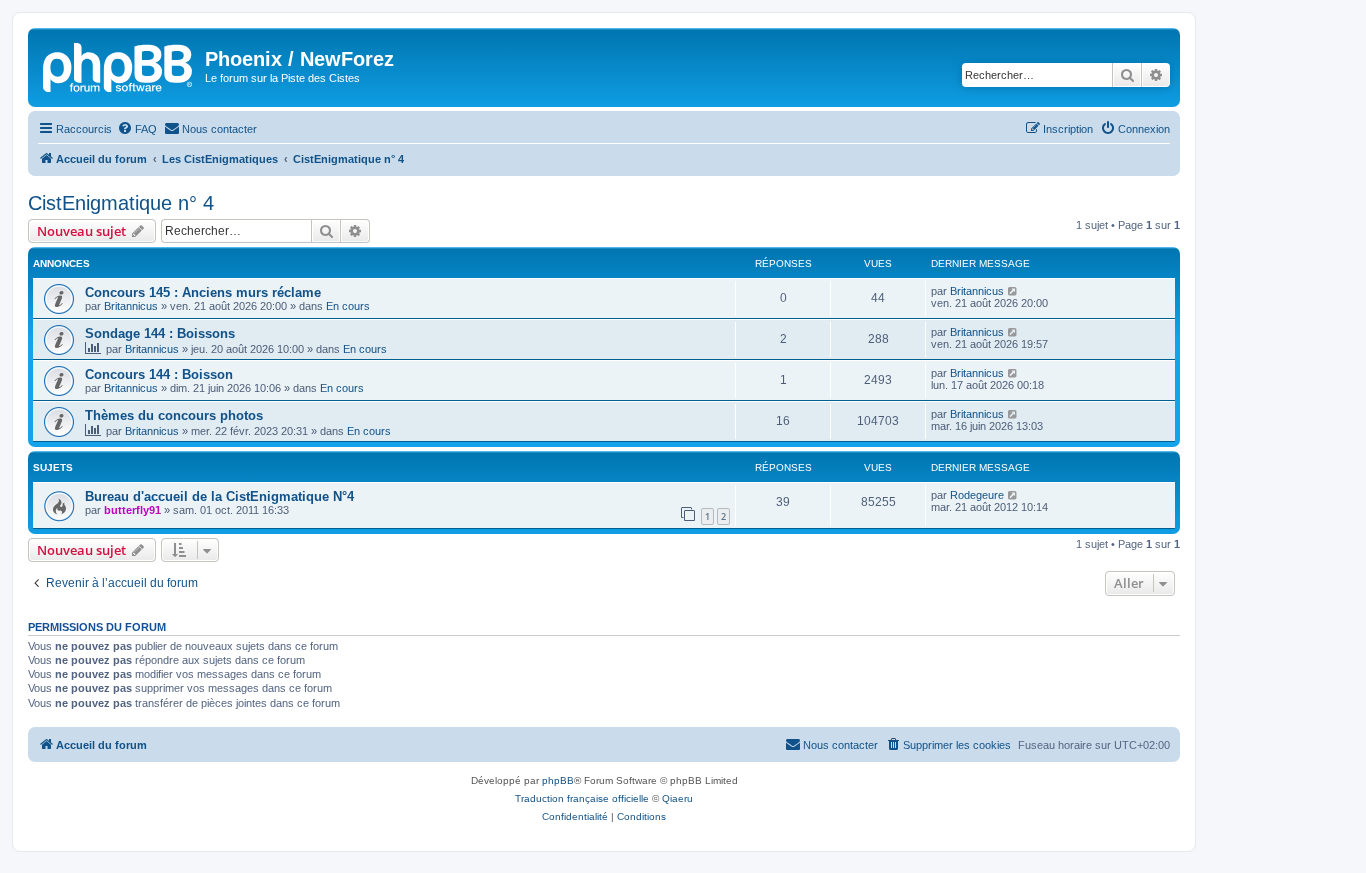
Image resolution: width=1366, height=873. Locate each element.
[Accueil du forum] (119, 65)
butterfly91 (132, 510)
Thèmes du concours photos (174, 415)
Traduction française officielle (582, 798)
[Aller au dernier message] (1013, 291)
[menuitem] (137, 129)
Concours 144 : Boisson (159, 374)
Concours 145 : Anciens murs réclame (203, 292)
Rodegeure (977, 495)
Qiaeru (677, 798)
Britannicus (131, 306)
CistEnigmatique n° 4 (121, 203)
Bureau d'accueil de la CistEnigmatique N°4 (219, 496)
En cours (348, 306)
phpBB (558, 780)
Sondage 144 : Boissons (160, 333)
